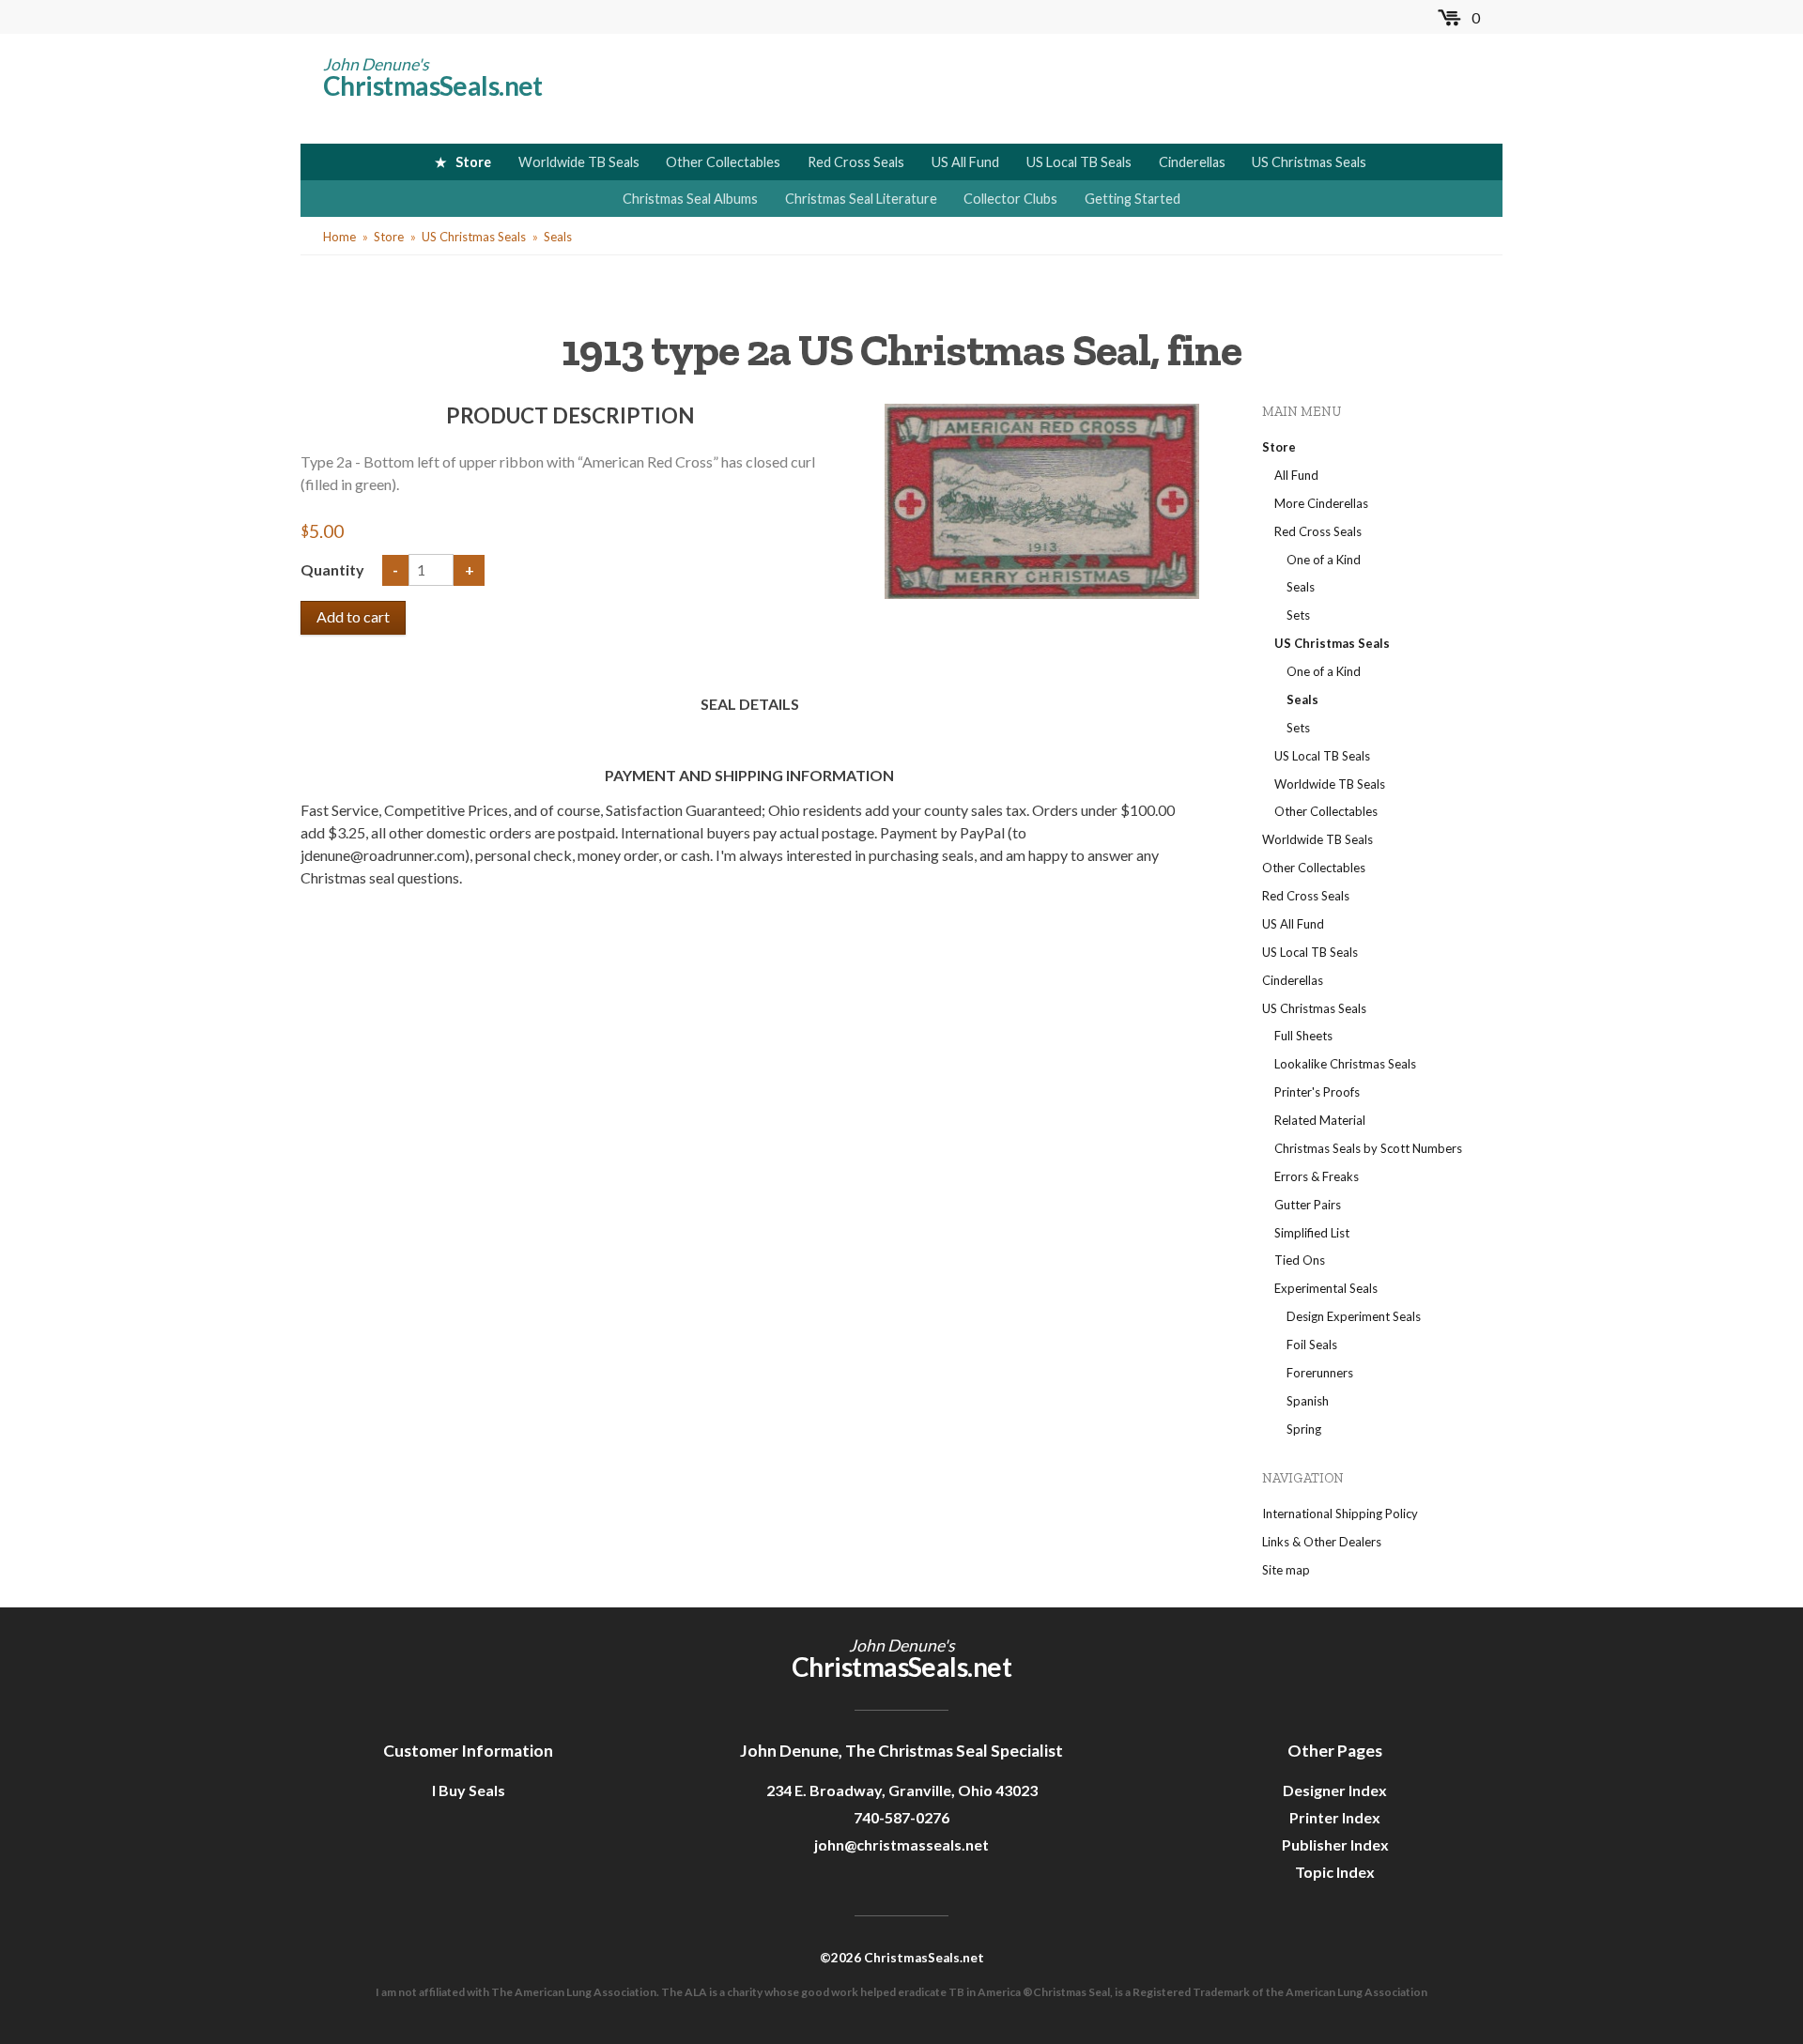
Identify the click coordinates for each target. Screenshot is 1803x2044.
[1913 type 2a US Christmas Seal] (1042, 499)
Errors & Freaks (1317, 1176)
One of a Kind (1324, 560)
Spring (1304, 1429)
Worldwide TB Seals (579, 162)
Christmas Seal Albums (690, 199)
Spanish (1308, 1401)
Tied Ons (1300, 1260)
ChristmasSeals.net (433, 85)
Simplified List (1312, 1233)
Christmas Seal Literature (861, 199)
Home (339, 237)
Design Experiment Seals (1354, 1316)
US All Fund (965, 162)
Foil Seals (1312, 1345)
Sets (1298, 615)
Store (473, 162)
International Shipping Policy (1340, 1514)
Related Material (1320, 1120)
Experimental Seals (1326, 1288)
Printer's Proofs (1317, 1092)
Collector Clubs (1010, 199)
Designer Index (1335, 1790)
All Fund (1296, 475)
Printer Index (1335, 1817)
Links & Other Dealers (1322, 1542)
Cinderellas (1192, 162)
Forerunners (1320, 1373)
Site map (1286, 1570)
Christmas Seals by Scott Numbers (1368, 1148)
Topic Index (1335, 1872)
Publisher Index (1335, 1844)
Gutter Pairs (1308, 1205)
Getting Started (1133, 199)
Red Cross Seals (856, 162)
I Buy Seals (469, 1790)
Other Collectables (723, 162)
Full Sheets (1303, 1036)
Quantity (334, 569)
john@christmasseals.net (901, 1844)
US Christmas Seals (1309, 162)
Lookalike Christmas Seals (1345, 1064)
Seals (558, 237)
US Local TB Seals (1079, 162)
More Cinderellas (1321, 503)
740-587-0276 (901, 1817)
